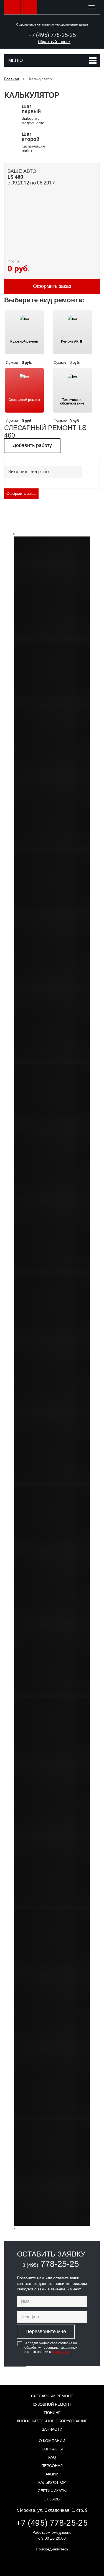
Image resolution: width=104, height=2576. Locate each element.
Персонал (52, 2466)
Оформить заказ (21, 493)
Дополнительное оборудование (52, 2421)
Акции (52, 2474)
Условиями (60, 2352)
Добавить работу (32, 445)
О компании (52, 2441)
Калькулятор (52, 2482)
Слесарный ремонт (52, 2396)
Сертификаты (52, 2491)
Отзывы (52, 2499)
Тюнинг (52, 2413)
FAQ (52, 2457)
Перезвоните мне (46, 2332)
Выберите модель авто (33, 114)
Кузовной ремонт (52, 2404)
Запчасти (52, 2429)
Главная (12, 79)
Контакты (52, 2449)
